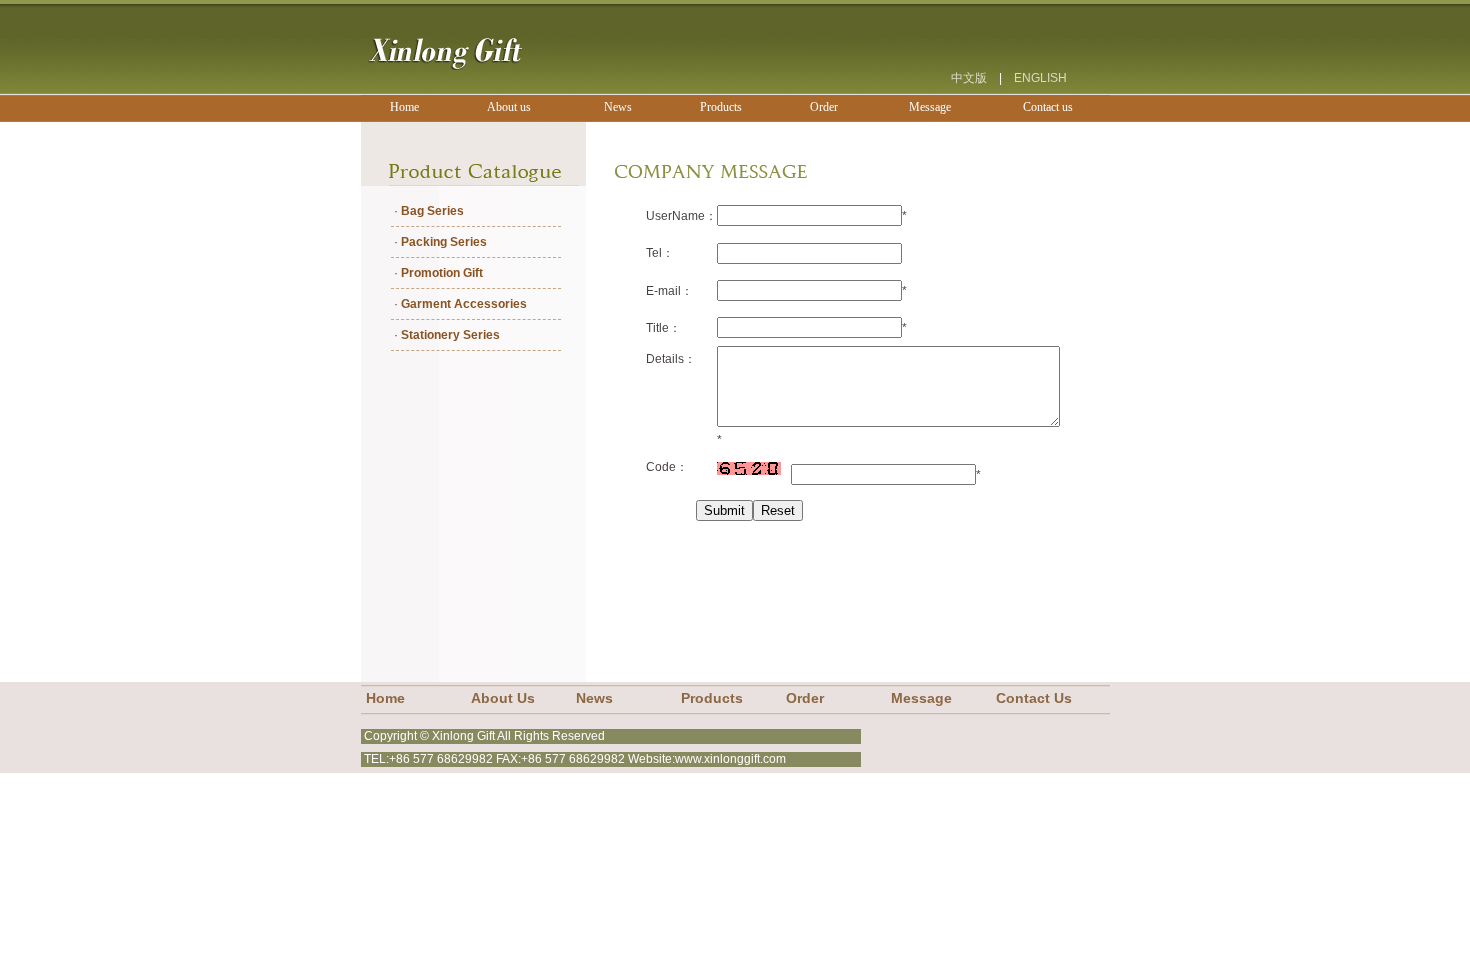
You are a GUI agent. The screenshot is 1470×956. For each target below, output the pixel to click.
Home (385, 698)
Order (805, 698)
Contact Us (1034, 698)
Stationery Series (450, 335)
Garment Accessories (464, 304)
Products (712, 698)
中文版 (969, 78)
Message (921, 698)
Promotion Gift (442, 273)
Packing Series (444, 242)
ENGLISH (1040, 78)
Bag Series (432, 211)
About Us (503, 698)
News (594, 698)
